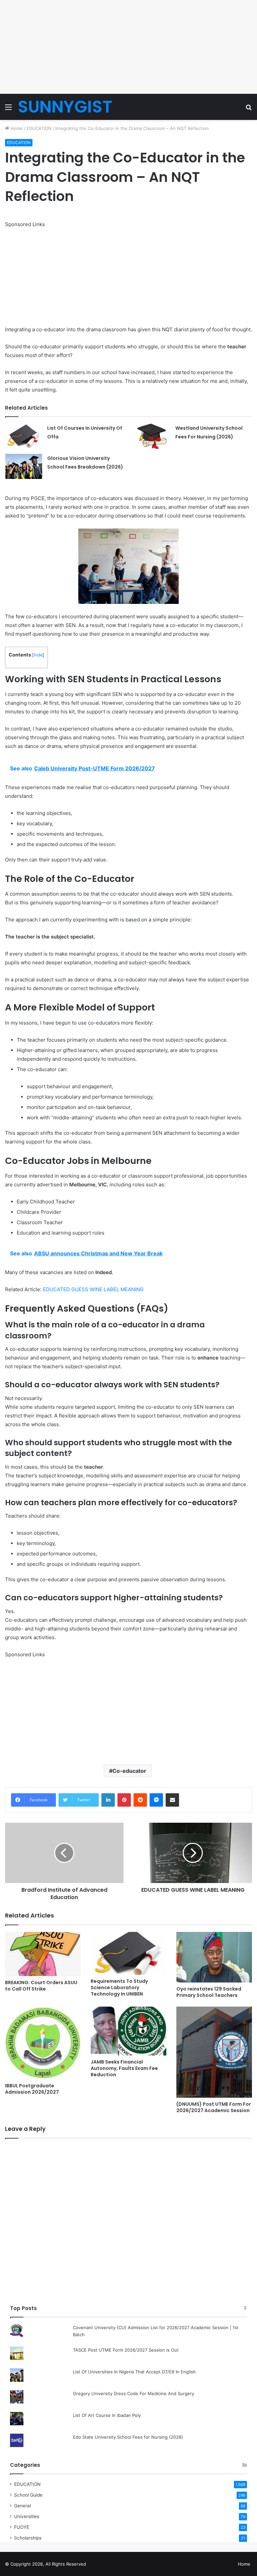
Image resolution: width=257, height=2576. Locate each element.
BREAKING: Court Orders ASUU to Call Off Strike (41, 1986)
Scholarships (28, 2538)
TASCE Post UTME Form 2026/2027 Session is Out (126, 2350)
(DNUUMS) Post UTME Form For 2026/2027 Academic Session (214, 2107)
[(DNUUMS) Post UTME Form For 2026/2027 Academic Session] (214, 2052)
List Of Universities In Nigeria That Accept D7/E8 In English (134, 2372)
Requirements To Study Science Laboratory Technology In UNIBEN (119, 1988)
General (22, 2506)
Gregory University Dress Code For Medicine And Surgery (134, 2393)
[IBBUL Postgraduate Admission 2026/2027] (43, 2043)
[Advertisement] (128, 47)
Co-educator (129, 1771)
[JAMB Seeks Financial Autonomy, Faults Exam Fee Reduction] (128, 2031)
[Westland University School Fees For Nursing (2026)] (152, 436)
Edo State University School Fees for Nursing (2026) (128, 2437)
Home (16, 128)
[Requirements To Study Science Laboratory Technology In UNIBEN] (128, 1953)
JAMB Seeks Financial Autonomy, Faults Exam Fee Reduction (124, 2068)
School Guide (28, 2495)
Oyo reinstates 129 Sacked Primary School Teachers (209, 1992)
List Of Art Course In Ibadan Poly (107, 2415)
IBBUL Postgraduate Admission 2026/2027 (32, 2089)
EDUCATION (39, 128)
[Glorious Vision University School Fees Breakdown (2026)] (24, 466)
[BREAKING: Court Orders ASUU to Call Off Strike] (43, 1954)
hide (38, 655)
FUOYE (22, 2527)
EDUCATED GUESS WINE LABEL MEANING (93, 1289)
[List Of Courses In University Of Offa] (24, 436)
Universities (27, 2516)
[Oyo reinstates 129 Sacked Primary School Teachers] (214, 1957)
